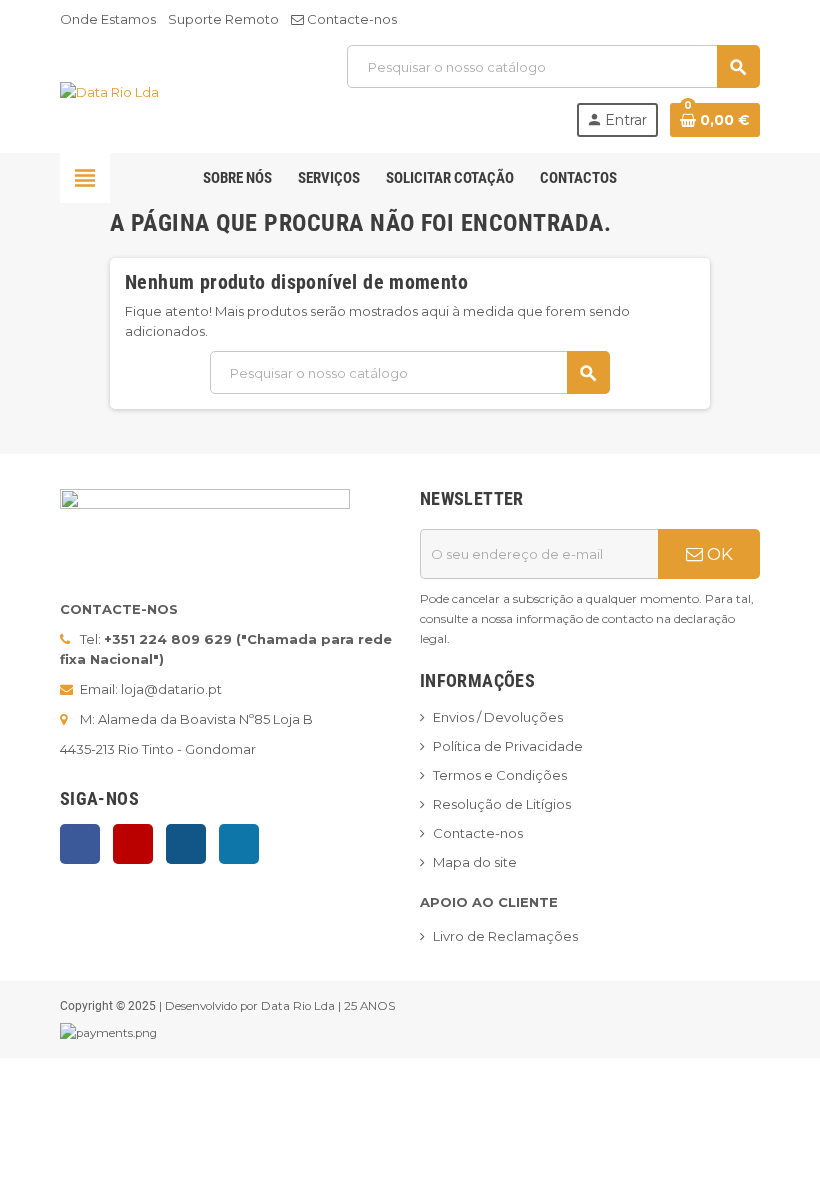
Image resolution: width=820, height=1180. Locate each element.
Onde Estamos (108, 19)
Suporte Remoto (223, 19)
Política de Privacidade (508, 746)
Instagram (186, 844)
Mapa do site (475, 862)
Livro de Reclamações (505, 936)
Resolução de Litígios (502, 804)
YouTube (133, 844)
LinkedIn (239, 844)
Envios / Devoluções (498, 717)
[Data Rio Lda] (109, 90)
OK (718, 554)
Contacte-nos (350, 19)
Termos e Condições (500, 775)
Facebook (80, 844)
